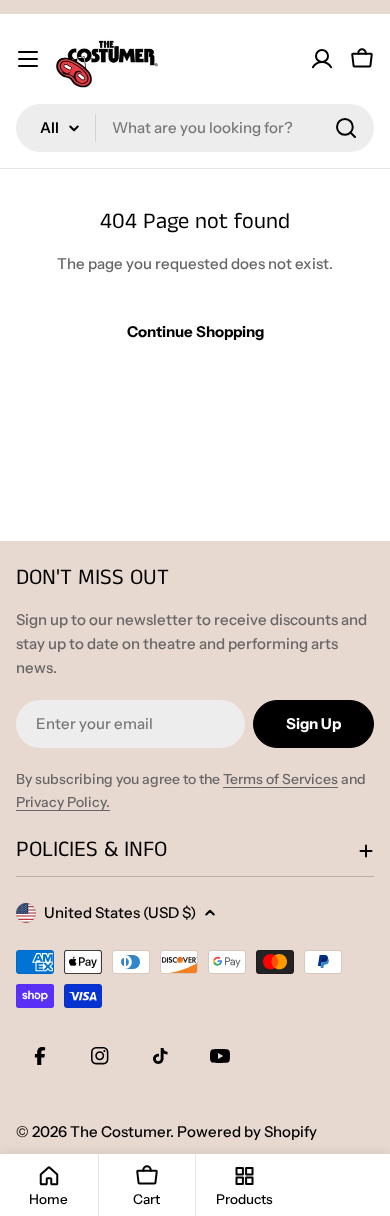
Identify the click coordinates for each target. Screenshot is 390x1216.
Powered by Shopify (247, 1131)
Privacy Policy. (63, 802)
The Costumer (120, 1131)
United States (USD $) (120, 912)
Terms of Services (280, 779)
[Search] (346, 128)
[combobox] (195, 128)
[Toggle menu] (28, 59)
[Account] (322, 59)
